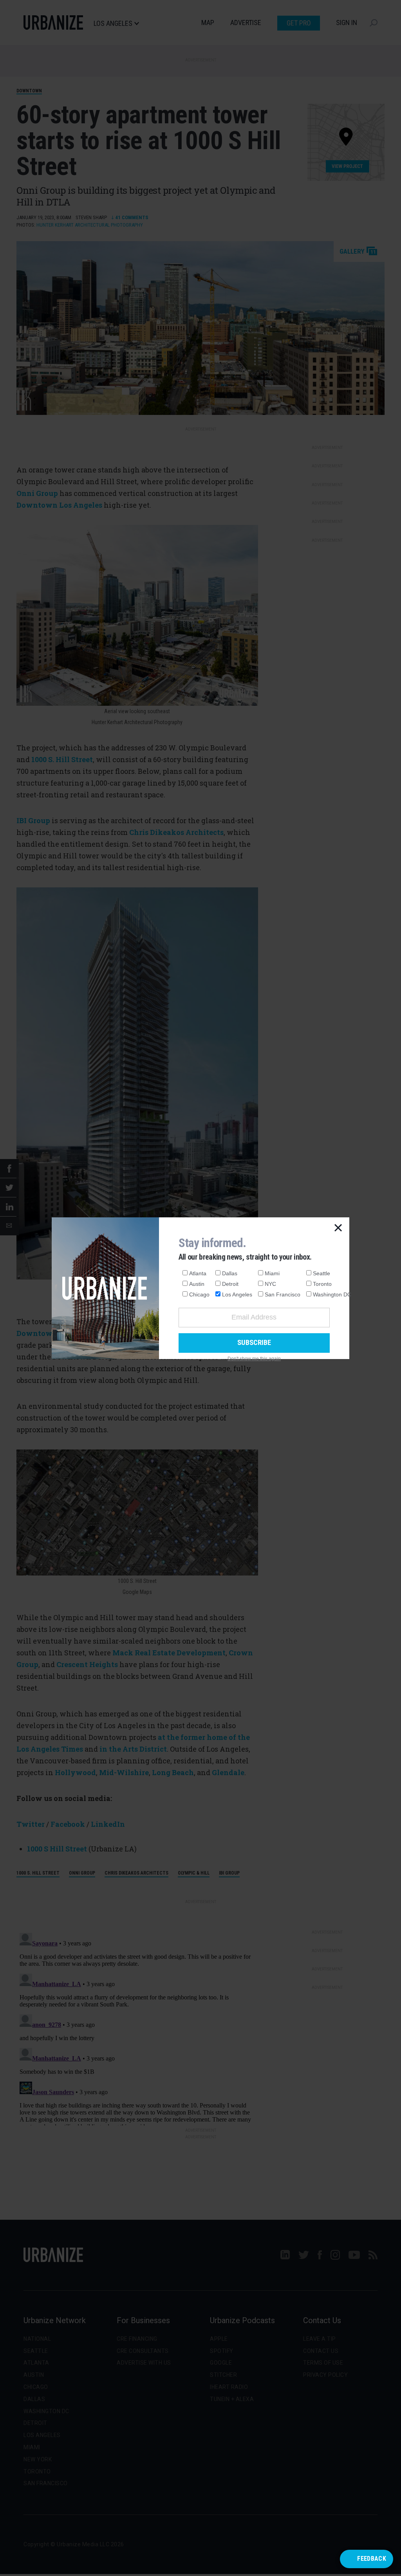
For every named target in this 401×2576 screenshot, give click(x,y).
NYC (270, 1284)
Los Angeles (237, 1294)
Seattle (322, 1273)
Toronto (322, 1284)
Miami (272, 1273)
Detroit (230, 1284)
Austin (197, 1284)
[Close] (338, 1228)
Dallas (230, 1273)
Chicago (199, 1294)
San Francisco (283, 1294)
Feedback (372, 2559)
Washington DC (332, 1294)
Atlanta (198, 1273)
